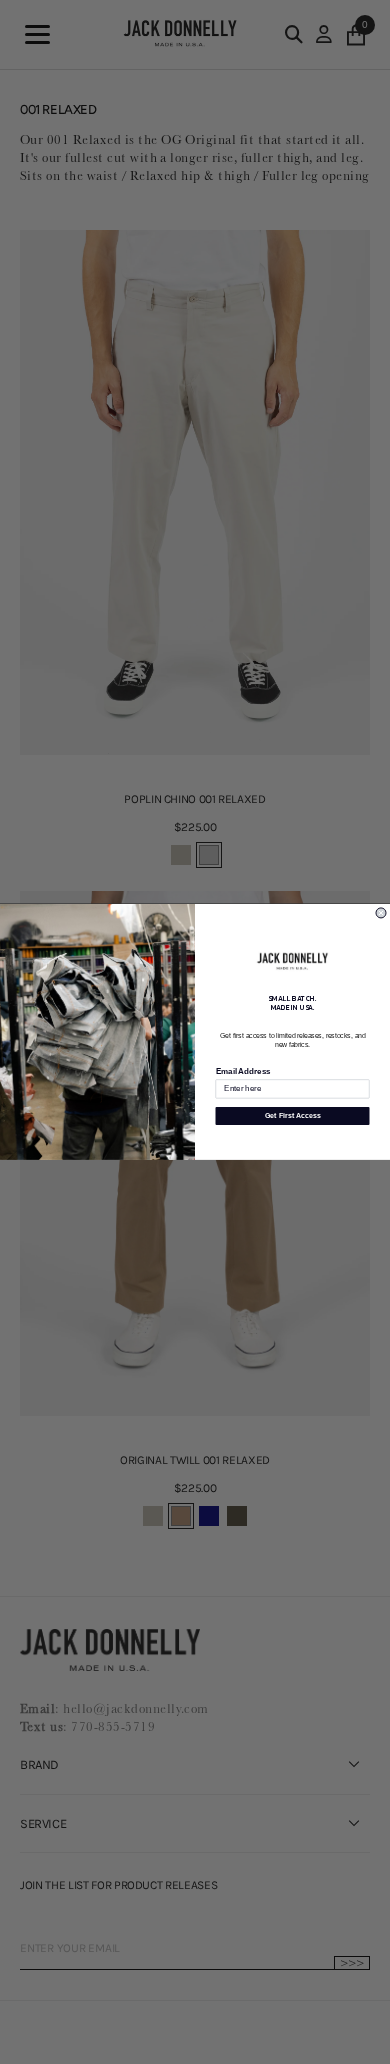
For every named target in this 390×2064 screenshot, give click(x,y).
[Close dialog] (381, 913)
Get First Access (293, 1116)
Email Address (243, 1071)
